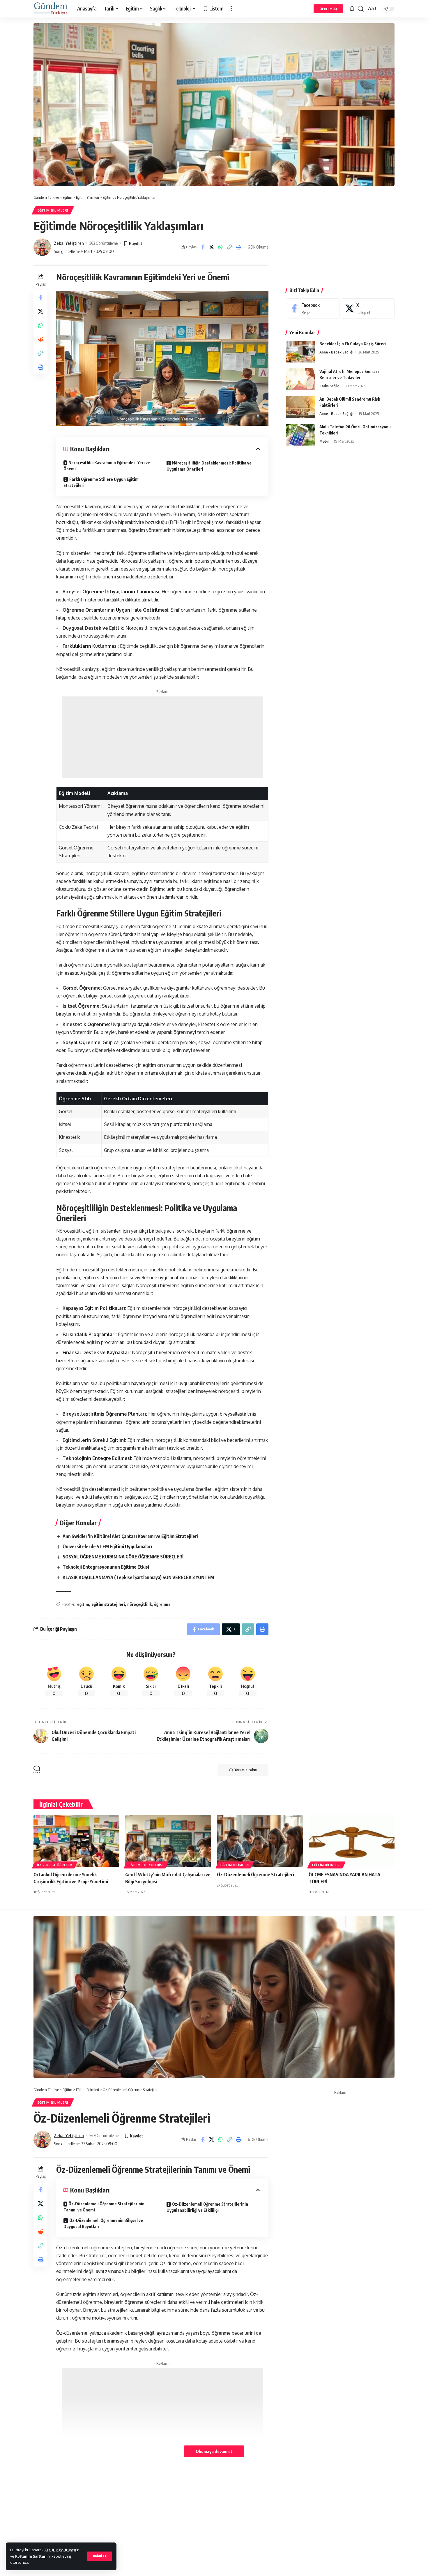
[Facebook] (313, 308)
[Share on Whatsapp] (221, 247)
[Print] (239, 247)
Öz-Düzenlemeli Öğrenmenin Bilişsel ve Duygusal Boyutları (103, 2223)
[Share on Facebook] (203, 247)
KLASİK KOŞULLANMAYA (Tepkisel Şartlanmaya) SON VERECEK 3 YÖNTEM (138, 1577)
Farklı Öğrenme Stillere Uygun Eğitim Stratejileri (101, 482)
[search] (361, 9)
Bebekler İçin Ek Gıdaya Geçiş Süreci (353, 344)
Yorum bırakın (246, 1770)
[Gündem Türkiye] (51, 9)
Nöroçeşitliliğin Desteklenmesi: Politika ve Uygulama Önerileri (209, 466)
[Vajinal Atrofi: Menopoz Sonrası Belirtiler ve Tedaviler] (300, 379)
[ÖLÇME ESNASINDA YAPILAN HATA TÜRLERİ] (352, 1841)
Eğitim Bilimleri (53, 210)
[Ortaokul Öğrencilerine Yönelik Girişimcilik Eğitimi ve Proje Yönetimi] (76, 1841)
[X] (368, 308)
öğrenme (162, 1604)
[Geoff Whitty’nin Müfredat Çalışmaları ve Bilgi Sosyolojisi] (168, 1841)
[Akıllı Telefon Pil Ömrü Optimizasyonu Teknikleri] (300, 435)
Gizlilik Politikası (60, 2550)
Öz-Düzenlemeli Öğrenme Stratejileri (255, 1875)
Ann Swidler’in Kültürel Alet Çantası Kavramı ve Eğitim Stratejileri (130, 1536)
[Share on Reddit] (40, 339)
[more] (231, 9)
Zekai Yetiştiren (69, 243)
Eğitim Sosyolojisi (146, 1865)
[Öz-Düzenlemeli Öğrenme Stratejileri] (260, 1841)
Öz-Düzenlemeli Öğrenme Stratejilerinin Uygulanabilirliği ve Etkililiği (207, 2207)
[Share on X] (212, 247)
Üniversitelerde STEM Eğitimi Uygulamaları (107, 1546)
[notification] (352, 9)
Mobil (324, 441)
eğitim (83, 1604)
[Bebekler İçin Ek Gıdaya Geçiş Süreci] (300, 352)
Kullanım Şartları (31, 2556)
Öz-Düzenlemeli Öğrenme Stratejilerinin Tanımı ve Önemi (104, 2207)
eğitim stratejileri (108, 1604)
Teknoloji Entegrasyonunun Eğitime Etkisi (106, 1567)
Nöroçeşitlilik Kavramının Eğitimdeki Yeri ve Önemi (107, 466)
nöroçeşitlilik (139, 1604)
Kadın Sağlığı (330, 386)
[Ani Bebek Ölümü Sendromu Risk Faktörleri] (300, 407)
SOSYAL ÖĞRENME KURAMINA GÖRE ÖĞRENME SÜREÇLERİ (123, 1557)
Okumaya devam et (214, 2451)
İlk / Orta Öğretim (55, 1865)
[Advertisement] (162, 737)
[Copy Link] (230, 247)
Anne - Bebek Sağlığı (336, 352)
